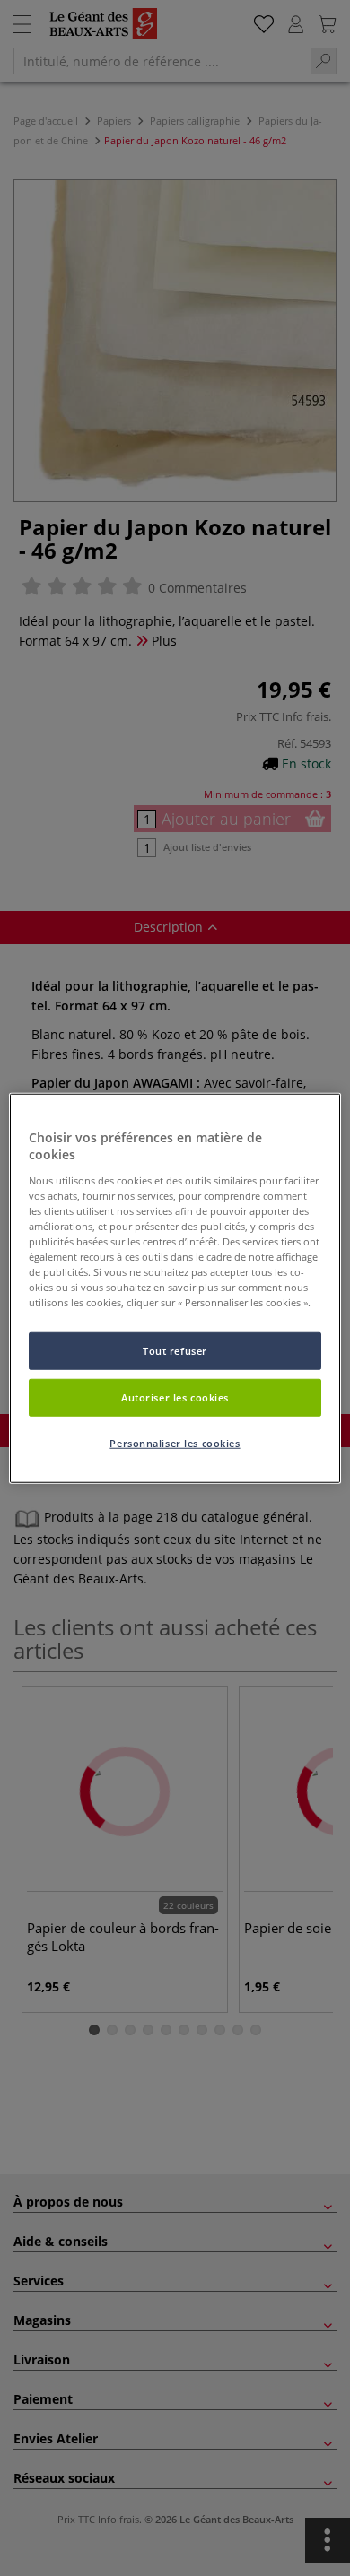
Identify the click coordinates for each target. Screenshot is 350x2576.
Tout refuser (175, 1351)
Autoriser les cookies (175, 1397)
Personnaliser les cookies (175, 1443)
